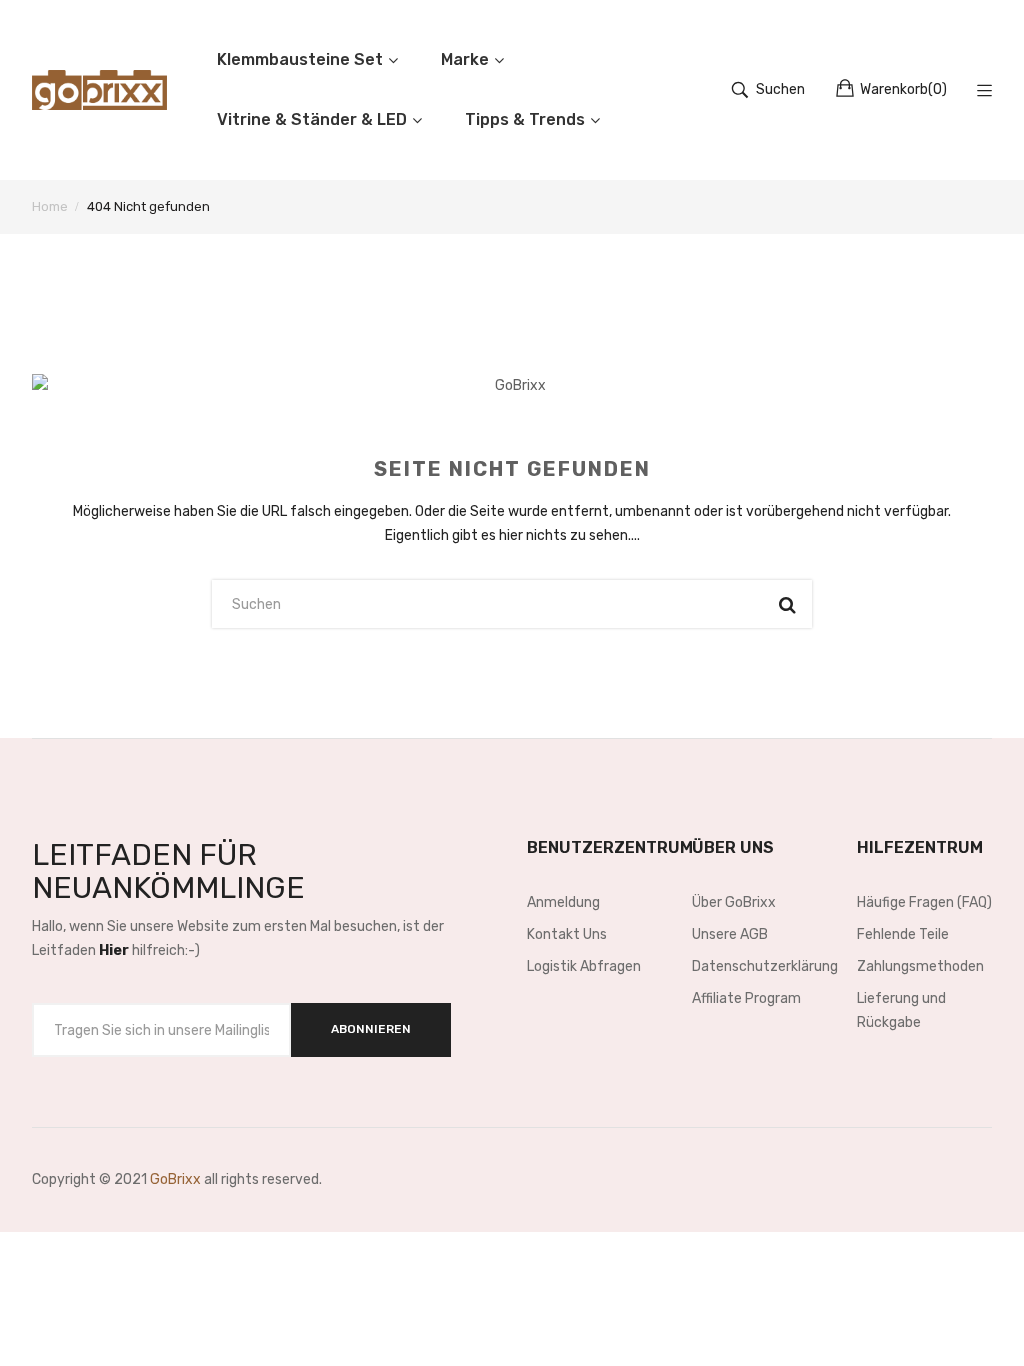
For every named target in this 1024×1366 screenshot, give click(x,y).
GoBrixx (175, 1179)
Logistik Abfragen (584, 966)
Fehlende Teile (903, 934)
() (903, 89)
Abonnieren (371, 1029)
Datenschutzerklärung (759, 966)
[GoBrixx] (99, 90)
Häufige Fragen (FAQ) (924, 902)
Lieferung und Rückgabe (901, 1010)
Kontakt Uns (567, 934)
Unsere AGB (730, 934)
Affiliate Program (746, 998)
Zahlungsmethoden (920, 966)
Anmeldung (563, 902)
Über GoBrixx (734, 902)
